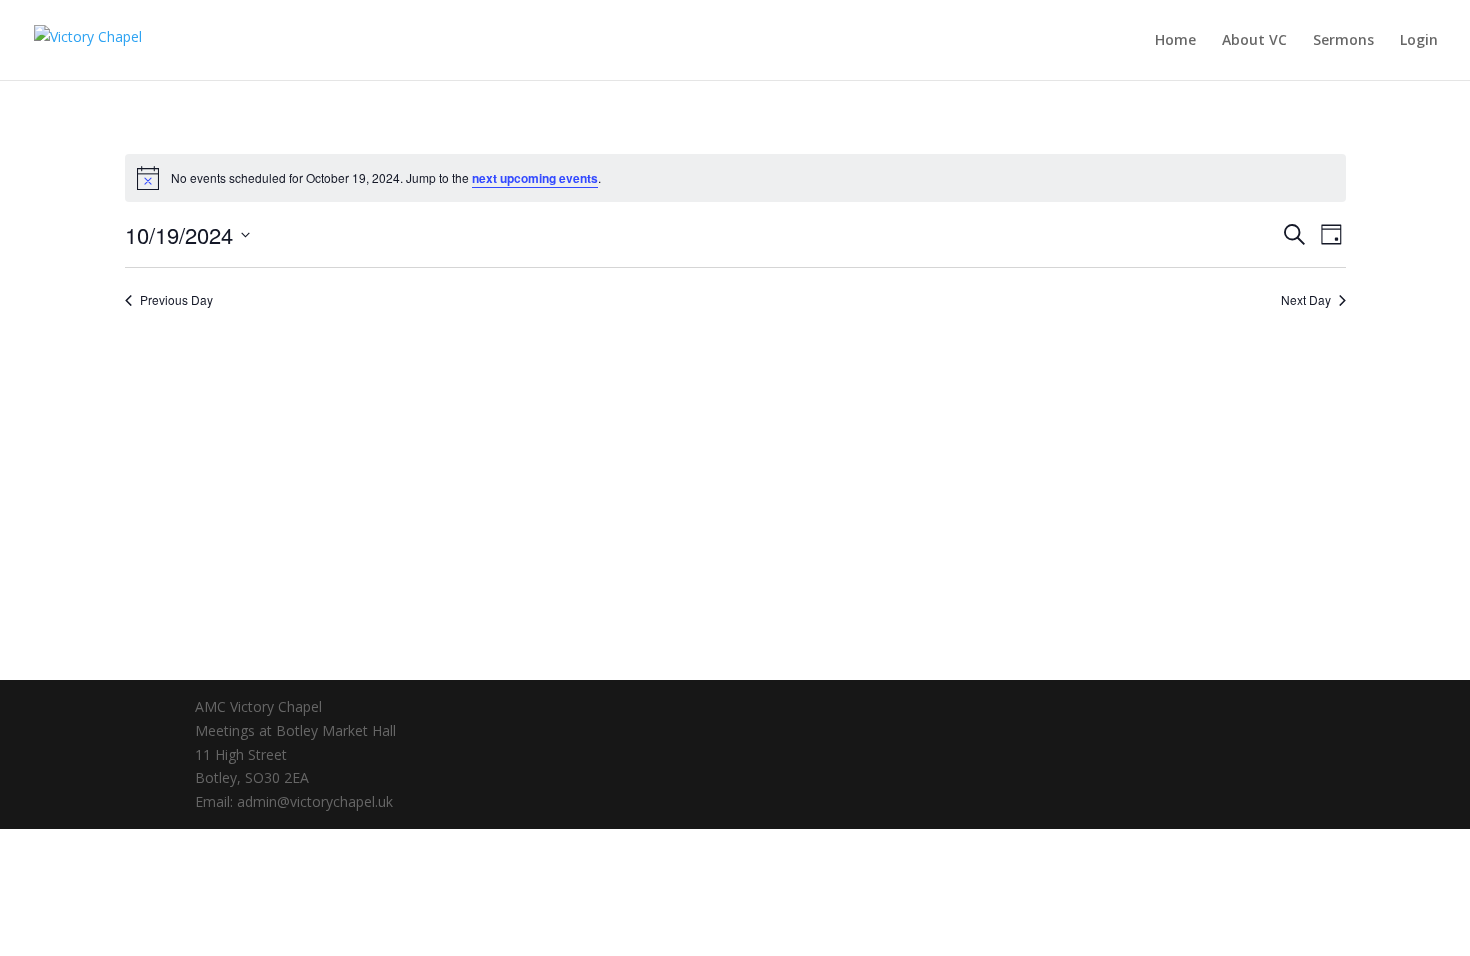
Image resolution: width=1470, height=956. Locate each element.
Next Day (1306, 300)
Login (1419, 41)
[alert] (735, 178)
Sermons (1343, 41)
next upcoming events (535, 178)
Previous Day (176, 300)
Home (1175, 41)
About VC (1254, 41)
